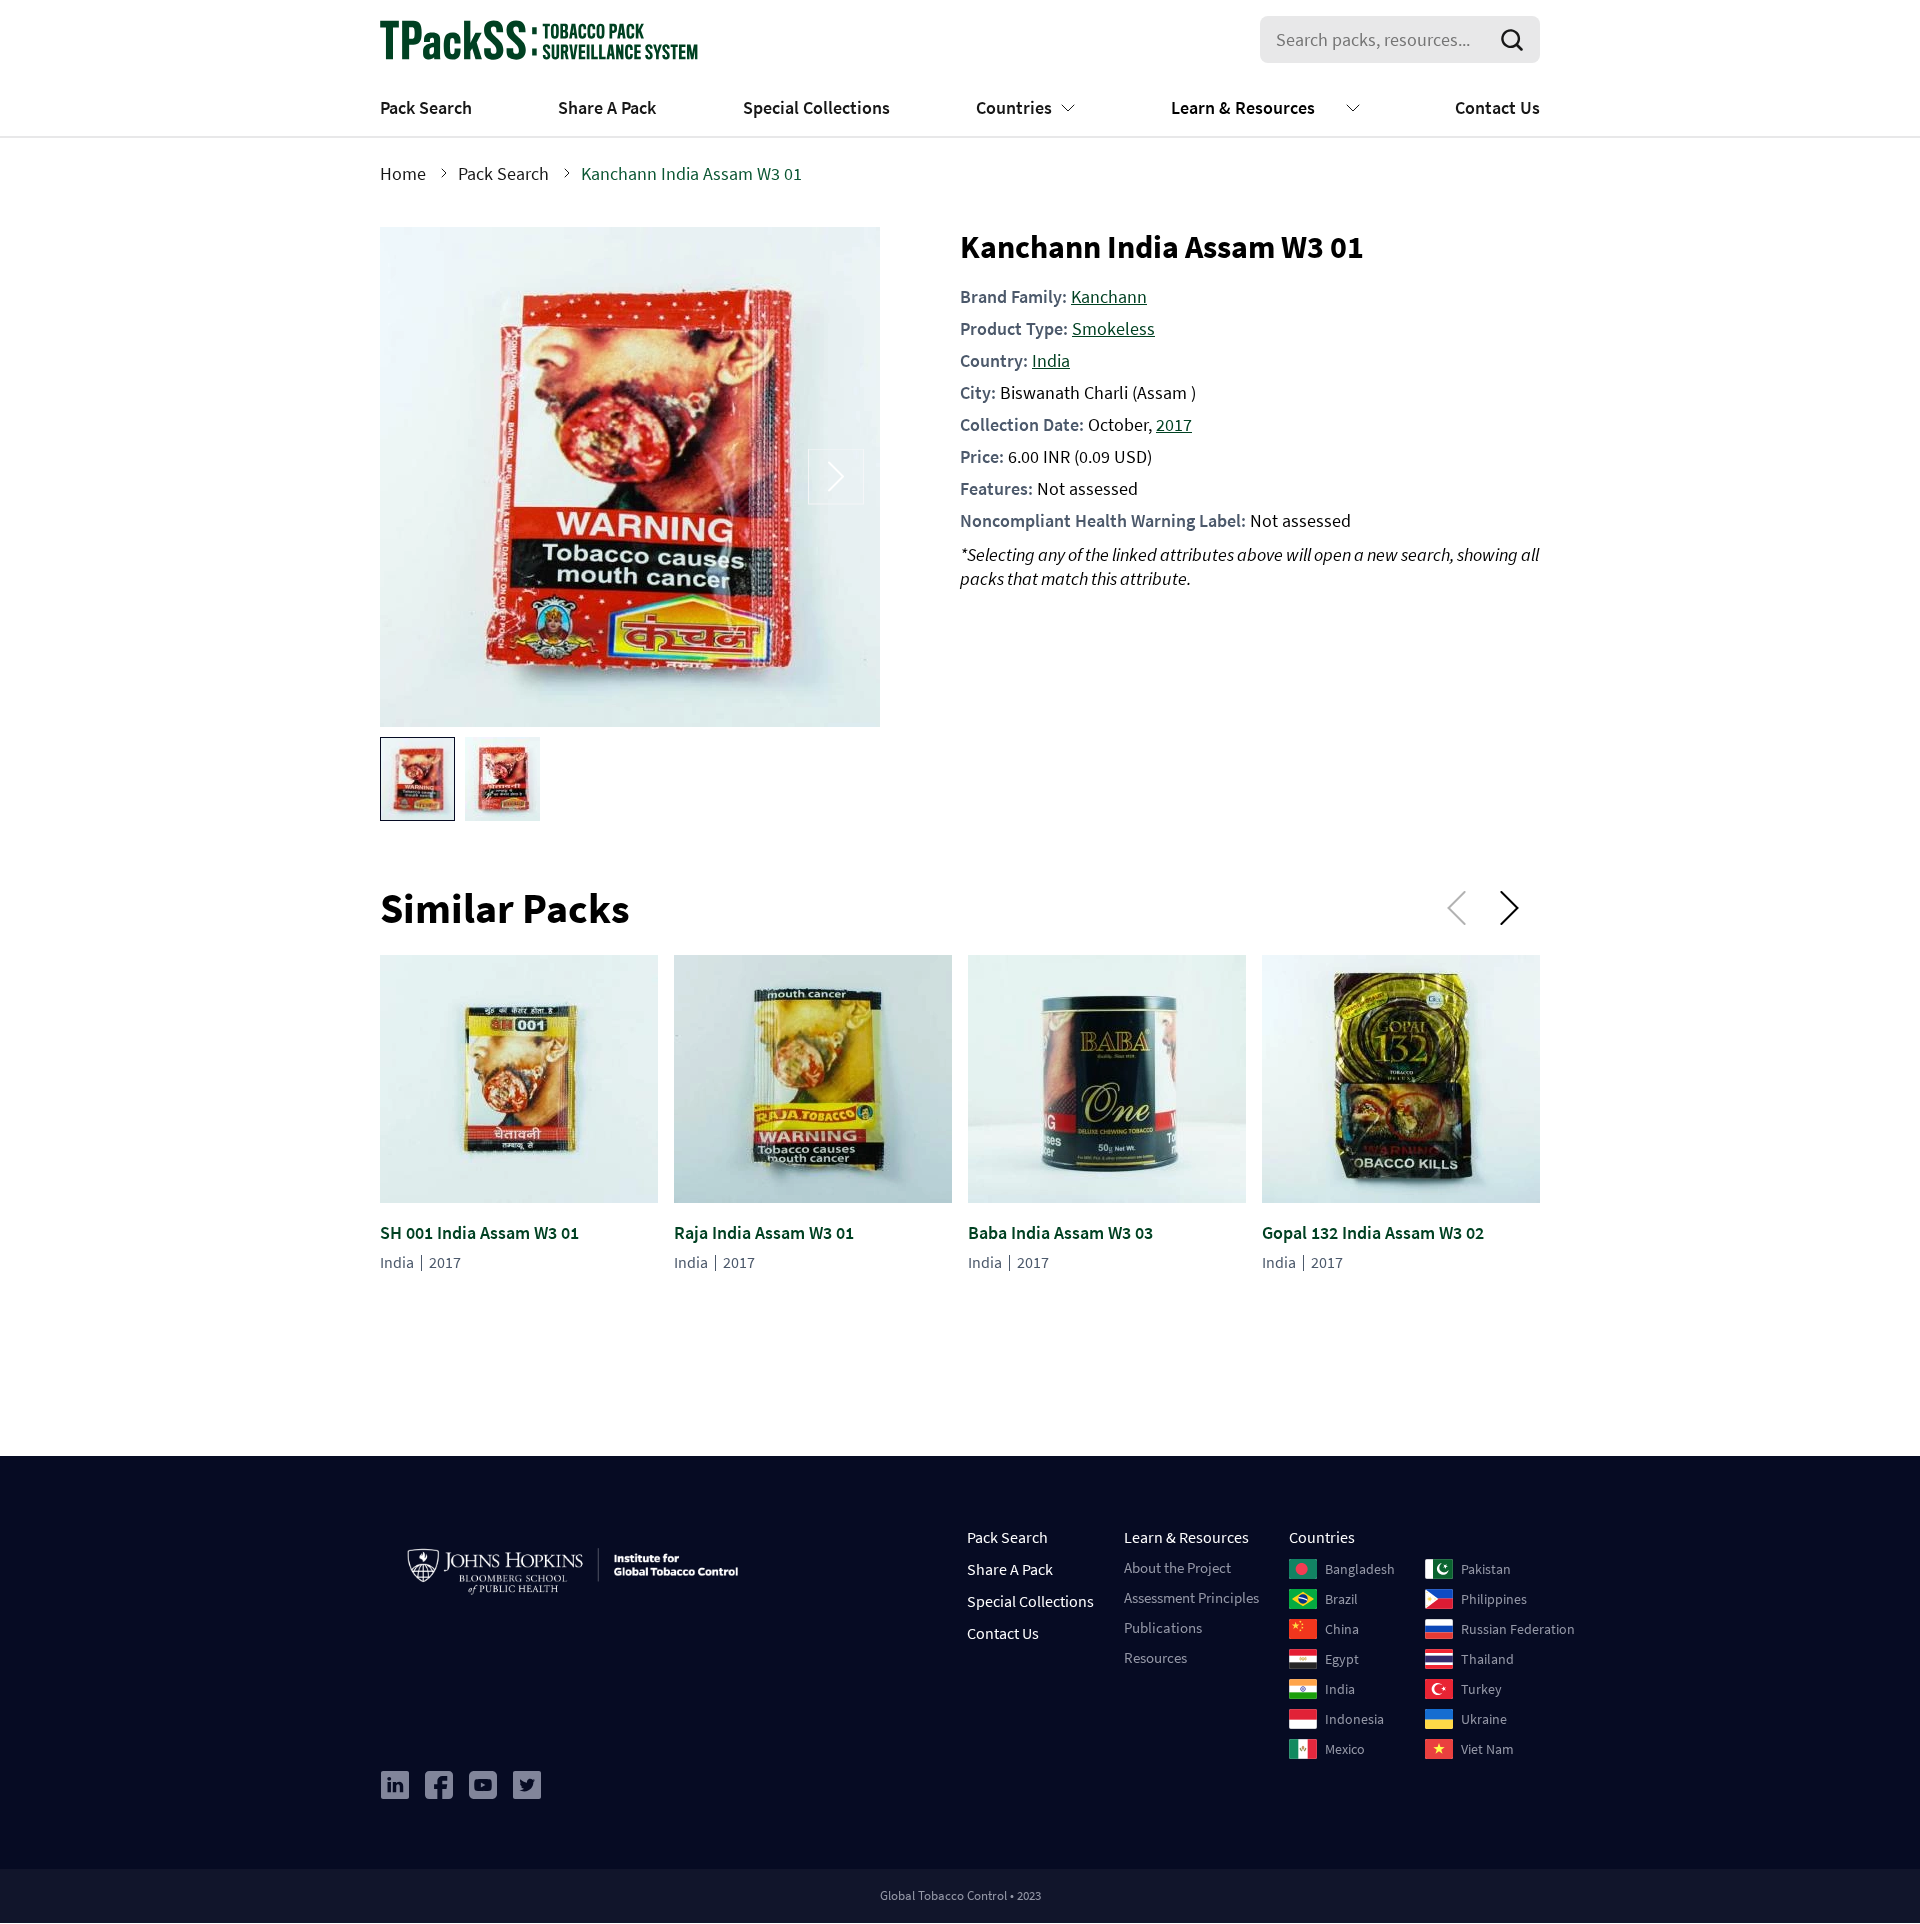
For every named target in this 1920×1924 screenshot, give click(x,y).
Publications (1163, 1627)
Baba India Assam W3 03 (1060, 1232)
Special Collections (816, 107)
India (1051, 360)
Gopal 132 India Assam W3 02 (1373, 1232)
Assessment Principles (1191, 1597)
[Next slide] (836, 476)
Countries (1014, 107)
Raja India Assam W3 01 (764, 1232)
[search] (1516, 40)
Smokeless (1113, 328)
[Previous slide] (424, 476)
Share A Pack (607, 107)
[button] (417, 779)
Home (403, 173)
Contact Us (1497, 107)
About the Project (1177, 1567)
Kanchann (1109, 296)
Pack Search (426, 107)
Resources (1155, 1657)
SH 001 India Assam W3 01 (479, 1232)
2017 (1174, 424)
